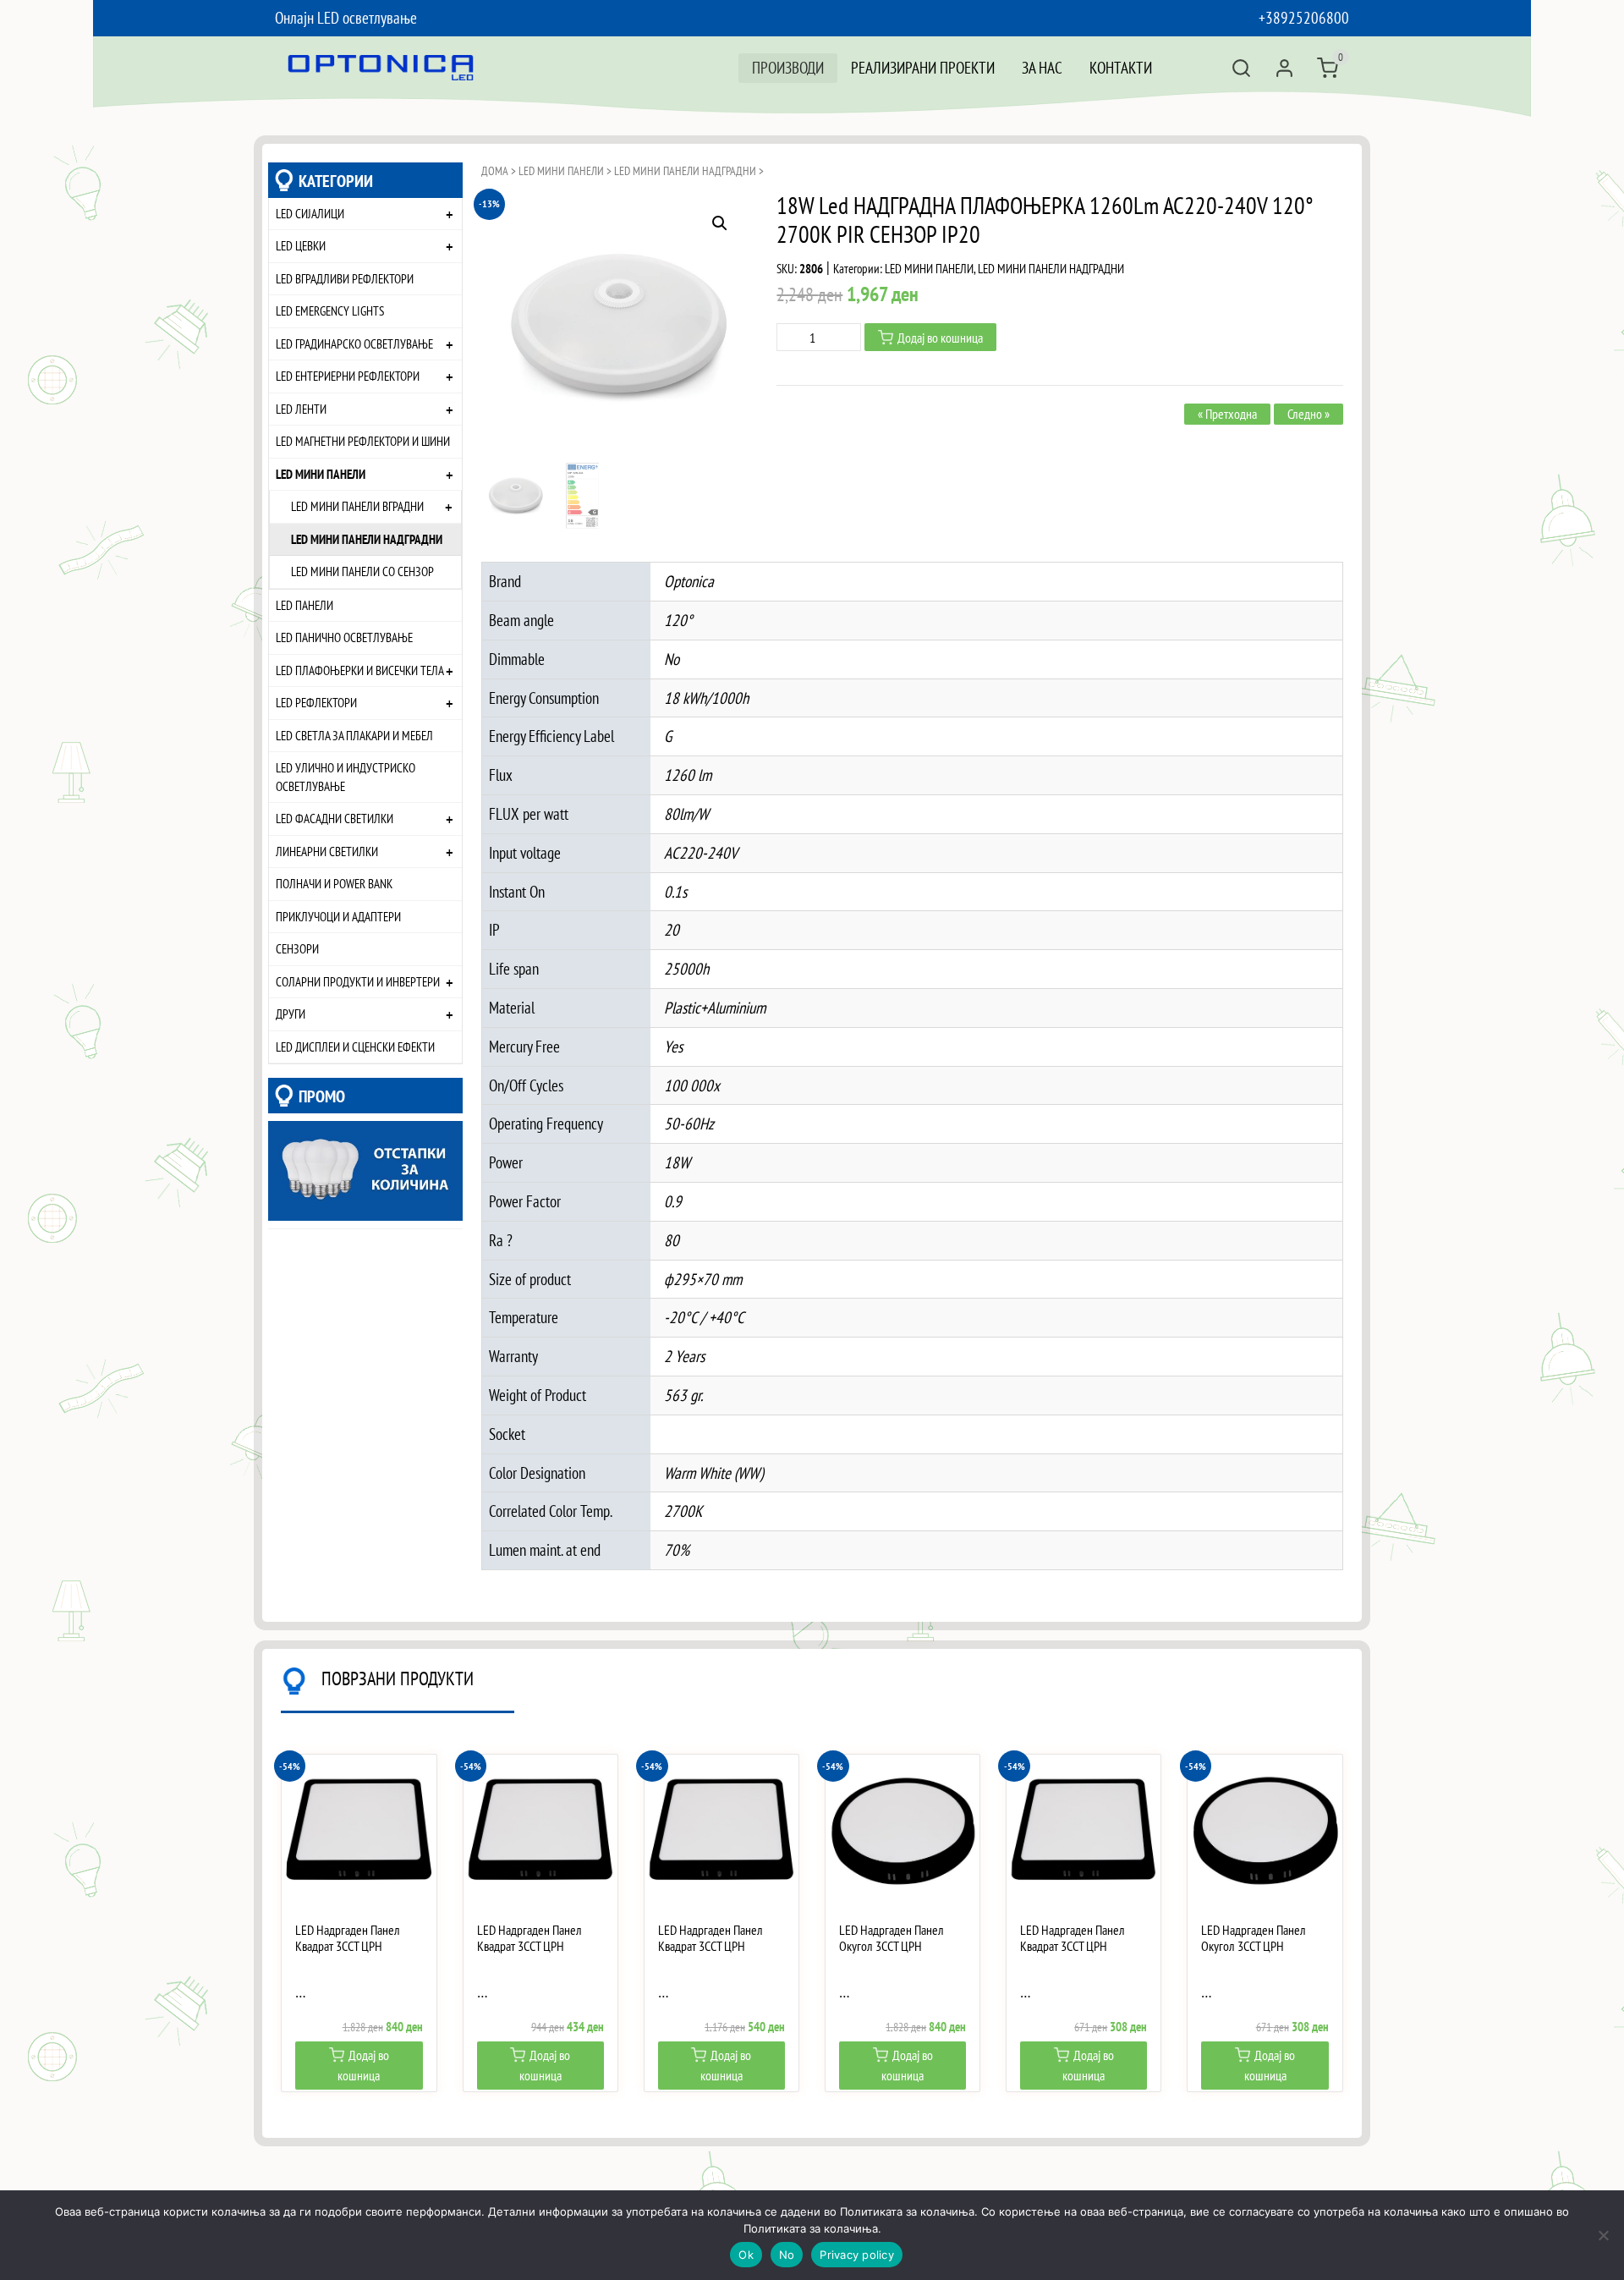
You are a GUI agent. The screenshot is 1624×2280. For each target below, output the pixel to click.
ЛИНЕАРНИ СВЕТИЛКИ (327, 851)
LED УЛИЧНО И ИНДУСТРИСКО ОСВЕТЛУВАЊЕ (346, 777)
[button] (720, 223)
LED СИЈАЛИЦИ (310, 213)
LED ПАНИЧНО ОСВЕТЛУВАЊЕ (344, 637)
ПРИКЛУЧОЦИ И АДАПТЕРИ (338, 916)
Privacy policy (857, 2255)
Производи (788, 67)
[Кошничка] (1328, 68)
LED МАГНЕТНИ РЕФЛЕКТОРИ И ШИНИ (363, 441)
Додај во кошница (940, 338)
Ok (746, 2255)
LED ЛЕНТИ (301, 409)
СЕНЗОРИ (297, 948)
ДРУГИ (291, 1014)
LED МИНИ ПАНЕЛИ (321, 474)
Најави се (1284, 68)
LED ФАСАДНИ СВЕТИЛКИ (335, 818)
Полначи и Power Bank (334, 883)
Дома (495, 171)
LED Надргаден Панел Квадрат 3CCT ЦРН (348, 1938)
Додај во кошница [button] (363, 2065)
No (787, 2255)
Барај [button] (1241, 68)
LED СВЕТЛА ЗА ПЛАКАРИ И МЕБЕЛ (354, 735)
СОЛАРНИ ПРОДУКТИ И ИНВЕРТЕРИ (358, 981)
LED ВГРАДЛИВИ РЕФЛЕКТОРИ (345, 278)
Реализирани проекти (923, 67)
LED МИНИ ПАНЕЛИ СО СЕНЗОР (362, 571)
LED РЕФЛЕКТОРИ (316, 702)
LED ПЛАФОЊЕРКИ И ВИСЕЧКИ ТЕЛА (360, 670)
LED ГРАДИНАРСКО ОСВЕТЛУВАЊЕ (354, 343)
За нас (1042, 67)
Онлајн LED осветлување (346, 17)
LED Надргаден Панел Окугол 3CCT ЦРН (892, 1938)
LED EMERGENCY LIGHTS (330, 310)
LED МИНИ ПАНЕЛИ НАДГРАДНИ (367, 539)
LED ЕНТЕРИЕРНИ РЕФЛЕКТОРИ (348, 376)
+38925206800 (1304, 17)
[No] (1603, 2235)
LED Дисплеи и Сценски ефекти (355, 1047)
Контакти (1121, 67)
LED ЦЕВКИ (301, 245)
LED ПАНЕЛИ (304, 605)
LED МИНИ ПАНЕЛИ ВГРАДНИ (357, 506)
